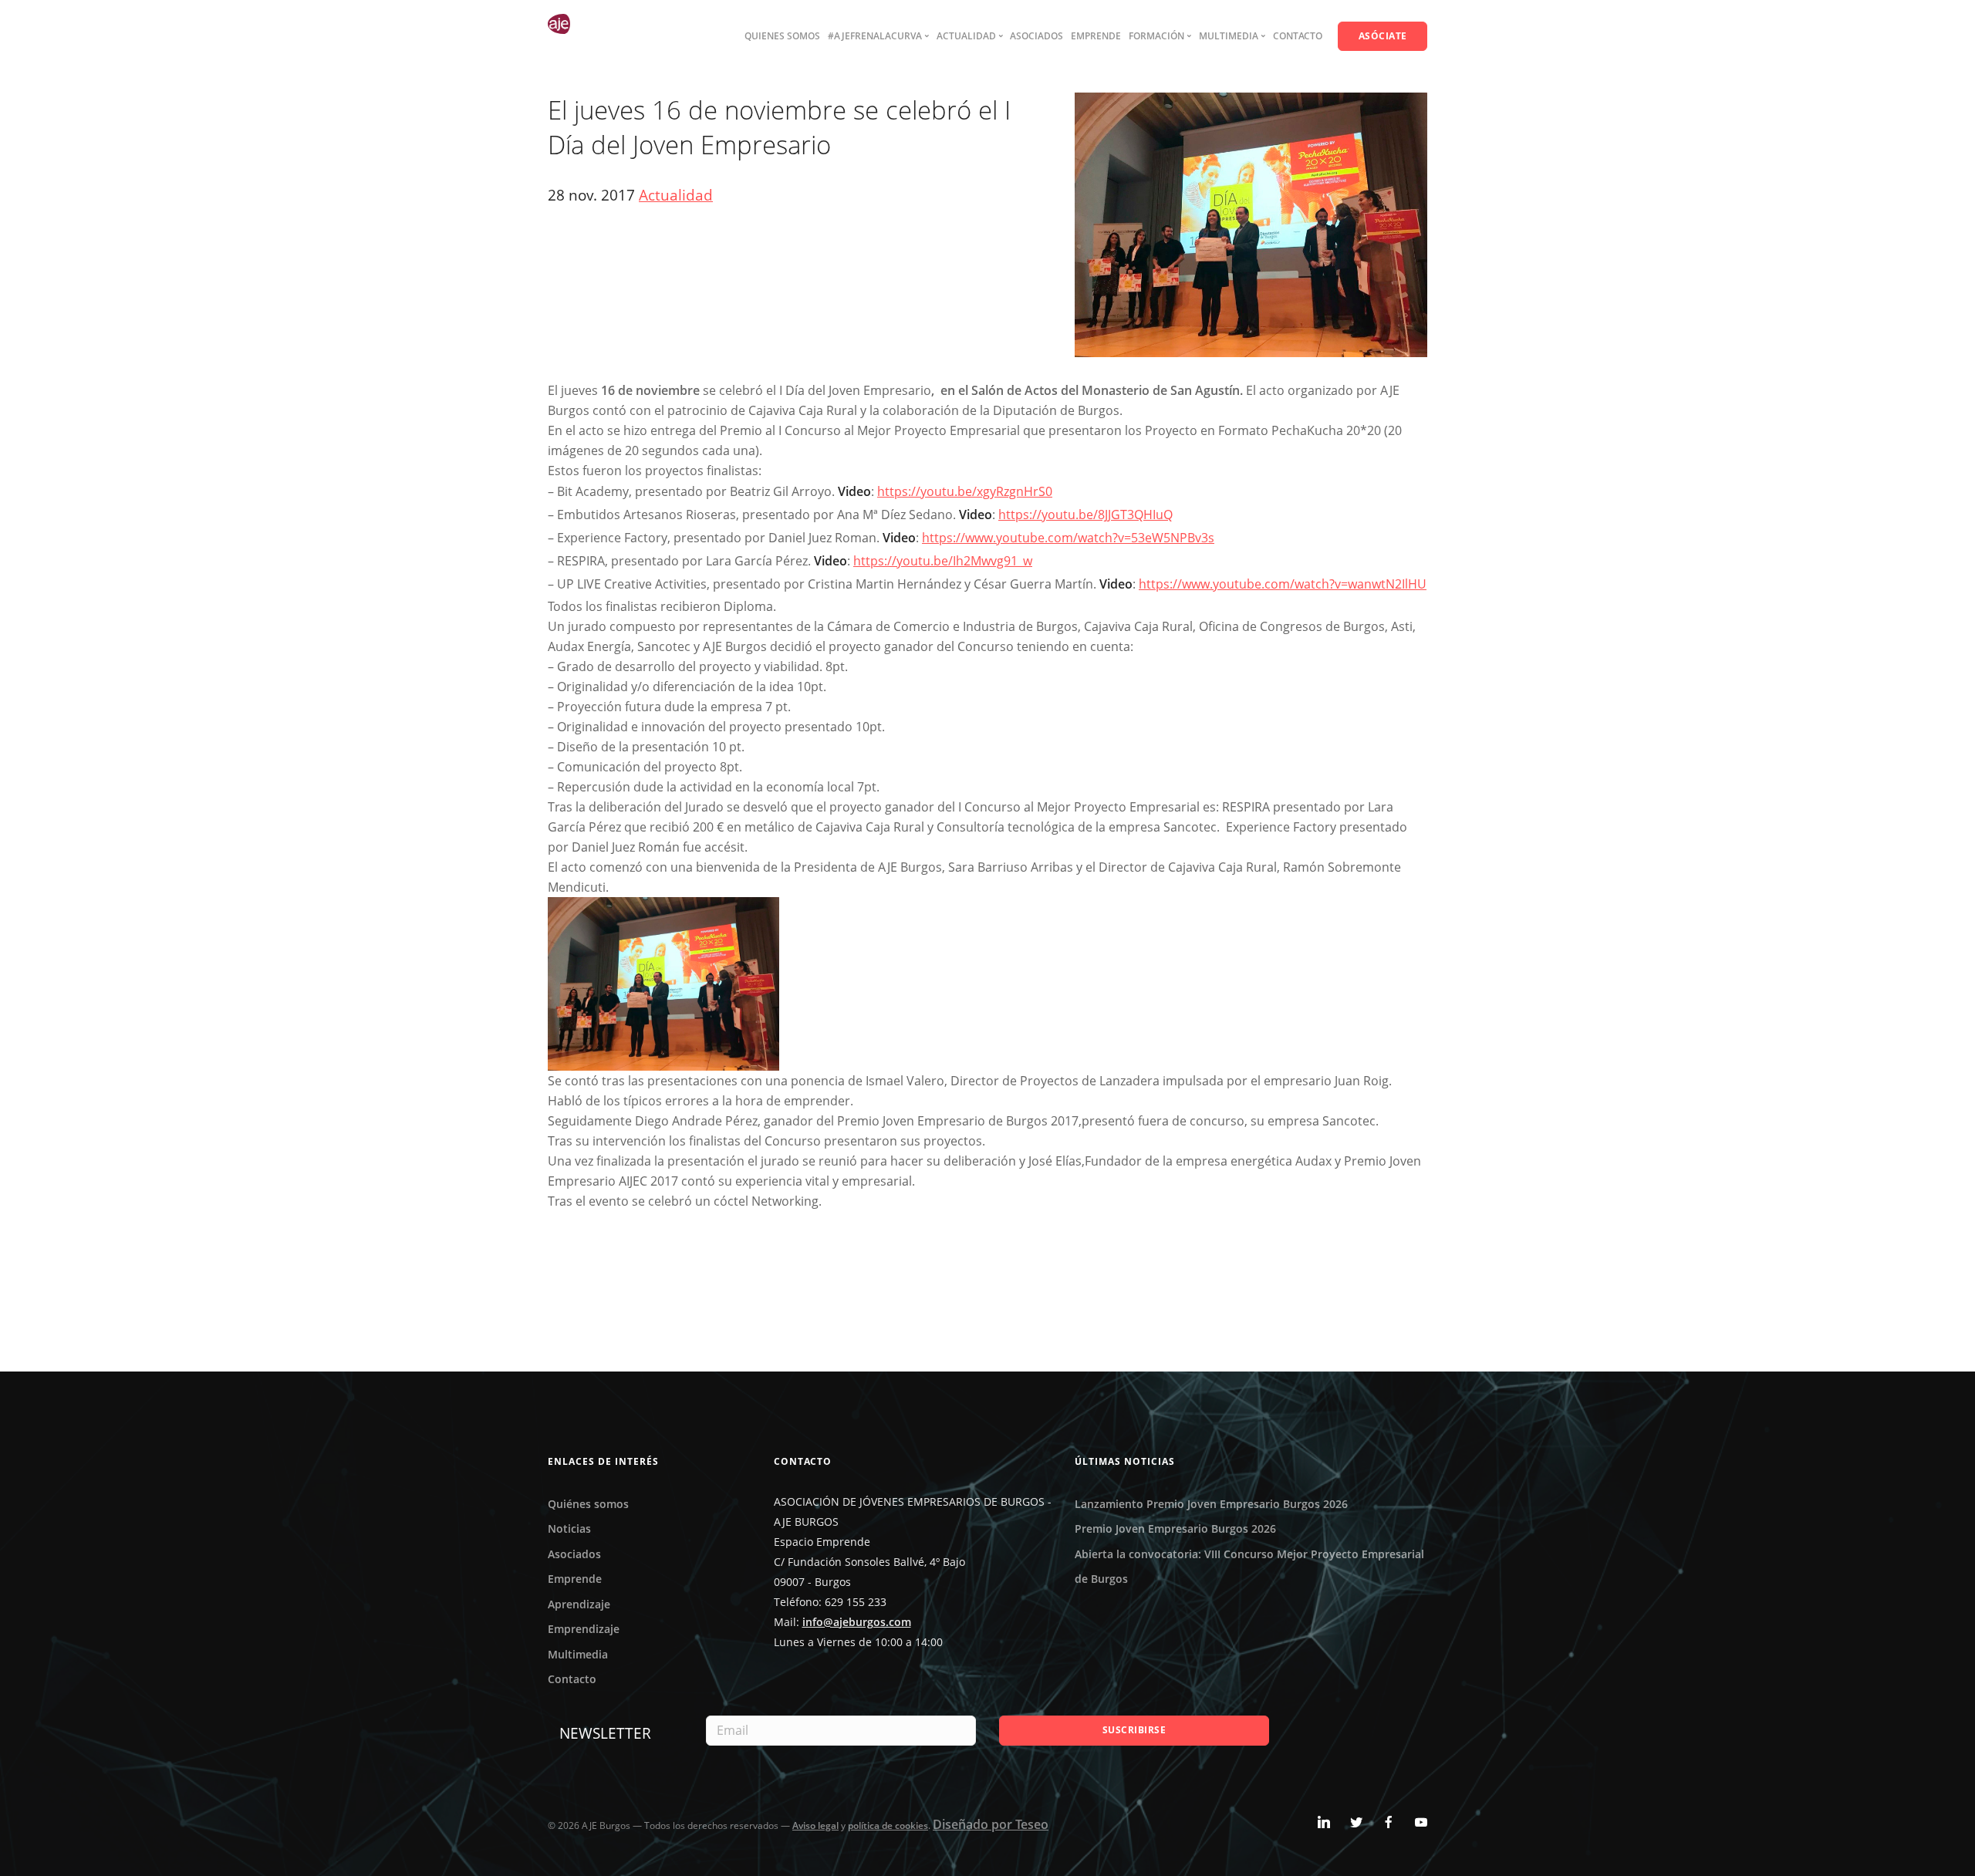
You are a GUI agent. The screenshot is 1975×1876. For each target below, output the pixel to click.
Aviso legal (815, 1825)
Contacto (1298, 36)
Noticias (569, 1528)
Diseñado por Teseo (991, 1824)
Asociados (1036, 36)
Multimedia (578, 1654)
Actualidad (676, 195)
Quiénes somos (588, 1504)
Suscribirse (1134, 1730)
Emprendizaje (584, 1629)
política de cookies (888, 1825)
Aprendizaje (579, 1604)
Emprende (1096, 36)
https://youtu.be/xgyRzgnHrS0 (965, 491)
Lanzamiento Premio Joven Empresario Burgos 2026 (1211, 1504)
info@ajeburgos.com (857, 1622)
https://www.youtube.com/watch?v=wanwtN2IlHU (1283, 584)
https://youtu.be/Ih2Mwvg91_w (943, 561)
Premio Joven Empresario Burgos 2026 (1175, 1528)
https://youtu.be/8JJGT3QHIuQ (1085, 515)
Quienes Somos (782, 36)
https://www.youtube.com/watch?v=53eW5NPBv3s (1068, 538)
